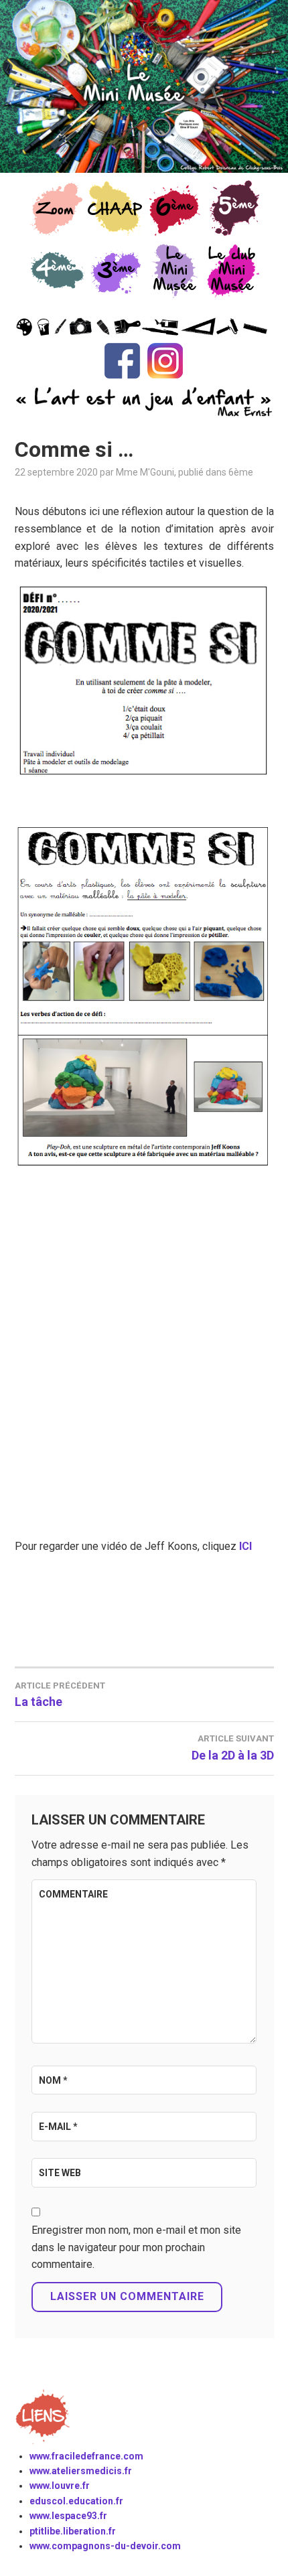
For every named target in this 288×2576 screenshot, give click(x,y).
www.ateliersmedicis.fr (81, 2471)
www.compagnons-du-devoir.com (105, 2546)
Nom (53, 2080)
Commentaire (73, 1894)
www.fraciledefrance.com (86, 2456)
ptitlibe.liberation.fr (73, 2531)
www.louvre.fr (60, 2486)
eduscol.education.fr (76, 2501)
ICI (245, 1546)
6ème (241, 472)
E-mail (58, 2127)
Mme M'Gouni (145, 472)
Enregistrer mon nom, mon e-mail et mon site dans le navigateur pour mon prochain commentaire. (136, 2247)
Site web (60, 2173)
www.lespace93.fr (68, 2516)
